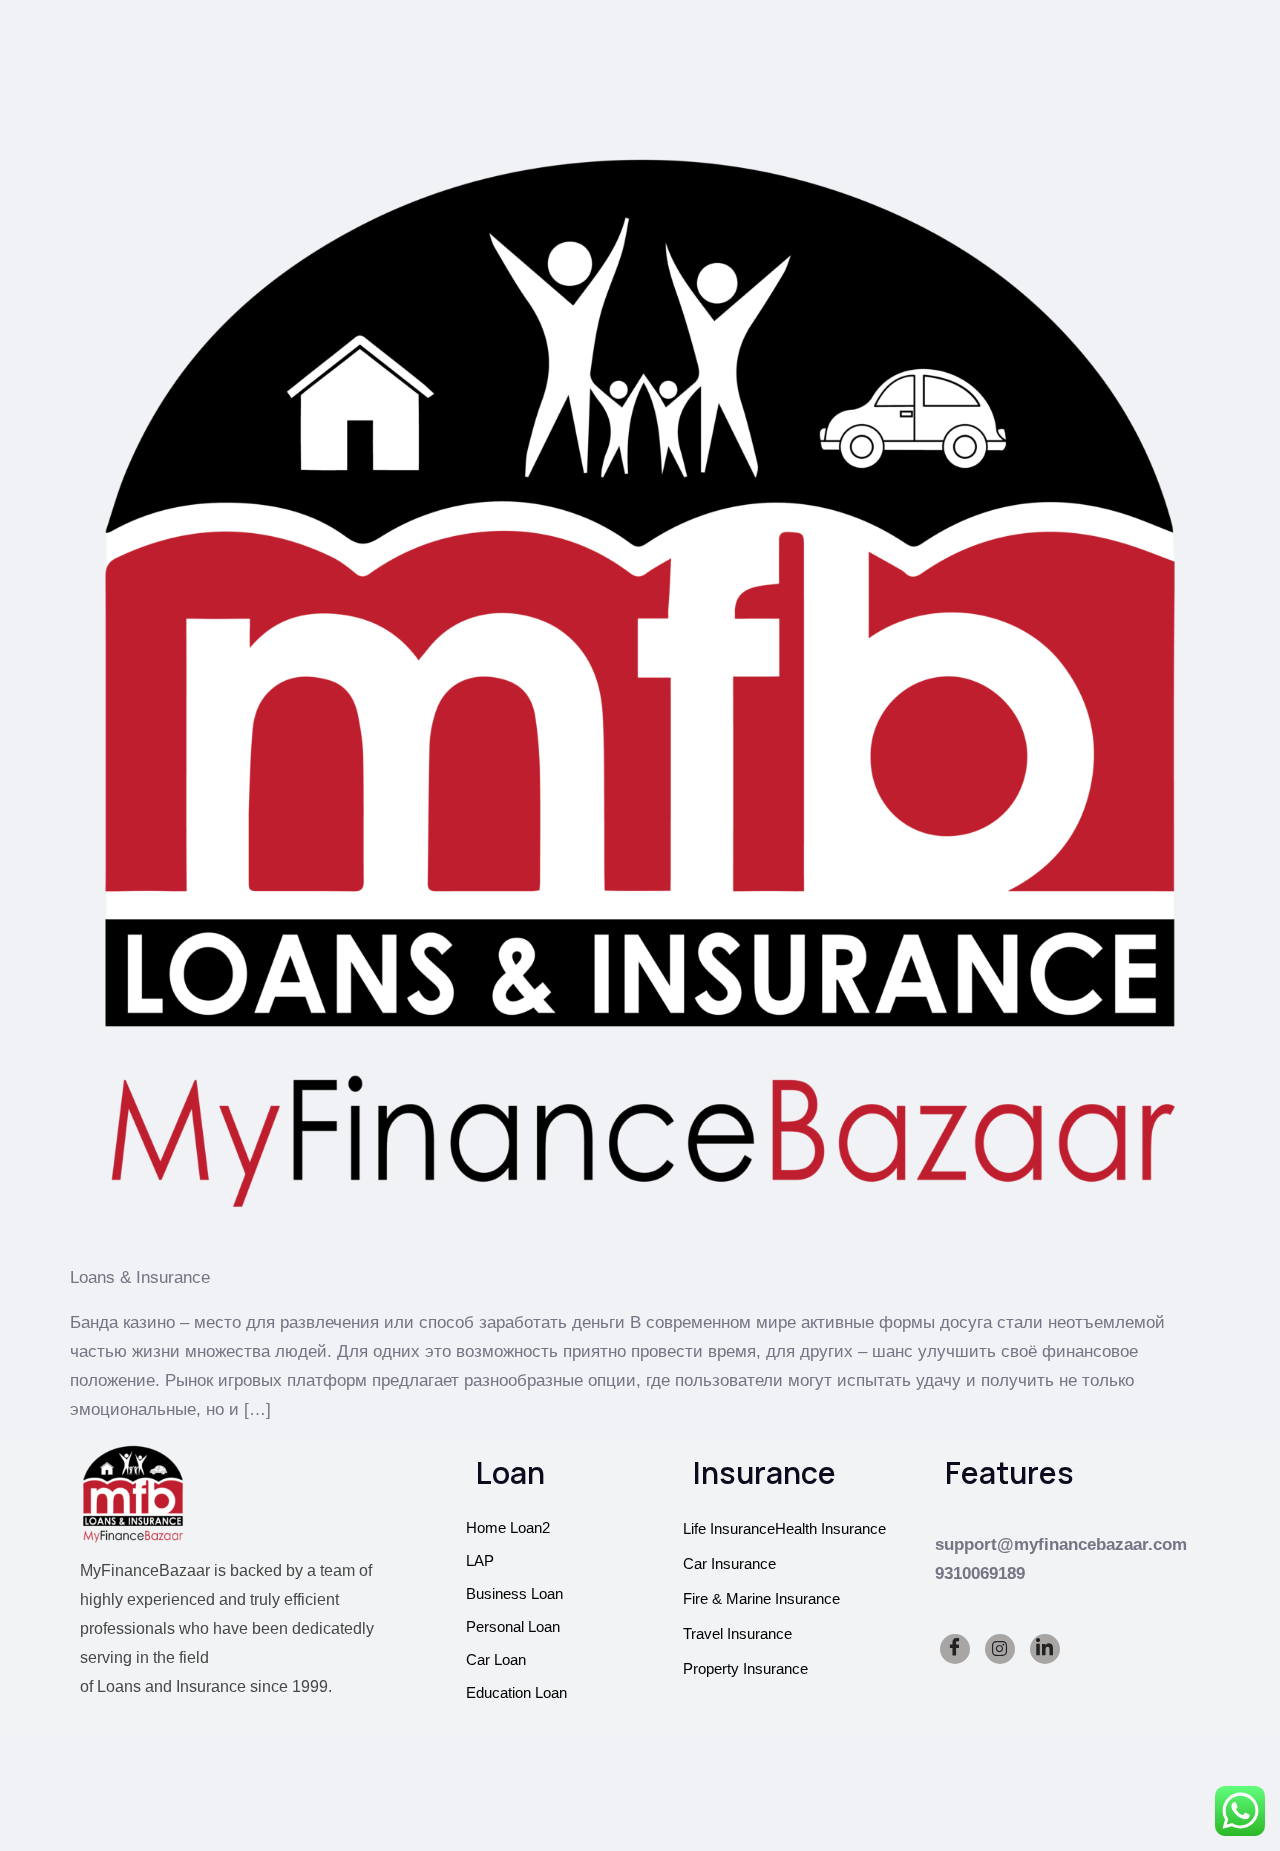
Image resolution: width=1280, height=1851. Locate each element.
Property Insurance (745, 1668)
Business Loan (514, 1593)
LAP (480, 1560)
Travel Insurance (737, 1633)
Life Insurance (729, 1528)
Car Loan (496, 1659)
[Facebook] (955, 1649)
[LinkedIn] (1045, 1649)
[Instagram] (1000, 1649)
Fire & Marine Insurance (761, 1598)
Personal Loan (513, 1626)
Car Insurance (729, 1563)
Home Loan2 (508, 1527)
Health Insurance (830, 1528)
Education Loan (516, 1692)
